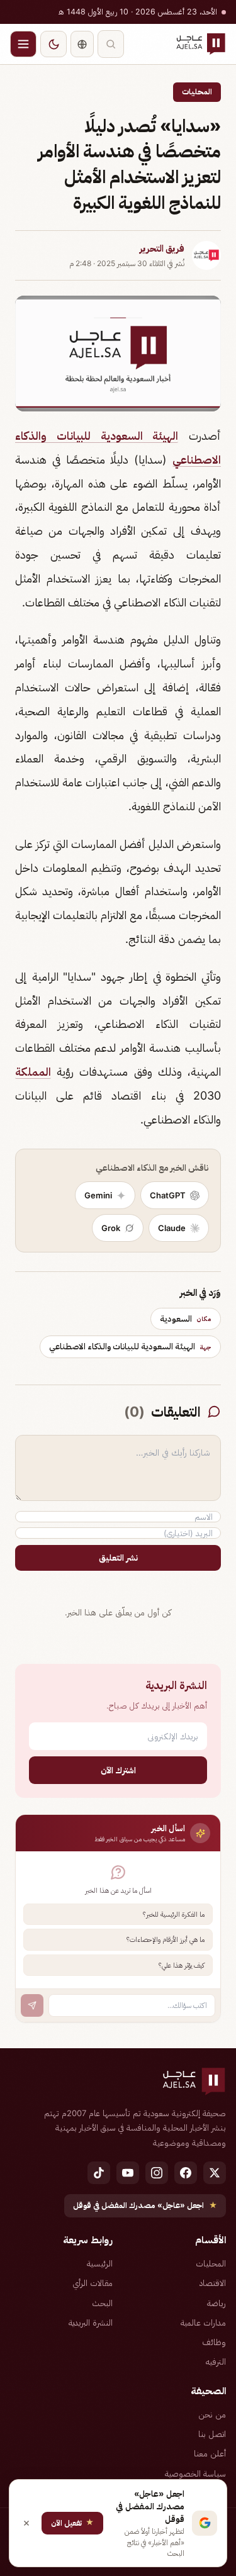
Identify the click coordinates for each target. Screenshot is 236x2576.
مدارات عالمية (203, 2322)
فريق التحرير (162, 248)
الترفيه (216, 2361)
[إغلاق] (26, 2523)
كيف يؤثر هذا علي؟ (182, 1965)
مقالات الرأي (93, 2283)
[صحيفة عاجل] (201, 44)
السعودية (186, 1319)
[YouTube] (128, 2173)
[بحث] (111, 44)
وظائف (214, 2342)
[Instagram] (157, 2173)
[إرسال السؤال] (32, 2005)
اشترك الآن (118, 1770)
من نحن (212, 2414)
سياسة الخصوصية (195, 2473)
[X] (215, 2173)
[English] (82, 44)
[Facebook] (186, 2173)
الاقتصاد (213, 2283)
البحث (102, 2303)
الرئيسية (100, 2263)
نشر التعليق (118, 1558)
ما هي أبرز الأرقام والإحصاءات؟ (166, 1939)
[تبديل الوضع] (53, 44)
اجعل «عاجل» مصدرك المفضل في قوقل (145, 2205)
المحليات (197, 92)
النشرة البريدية (91, 2322)
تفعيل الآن (72, 2522)
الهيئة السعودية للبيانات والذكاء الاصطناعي (130, 1346)
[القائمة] (23, 44)
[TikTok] (99, 2173)
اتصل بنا (212, 2434)
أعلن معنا (210, 2453)
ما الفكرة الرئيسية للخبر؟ (174, 1914)
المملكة (33, 1072)
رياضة (216, 2303)
